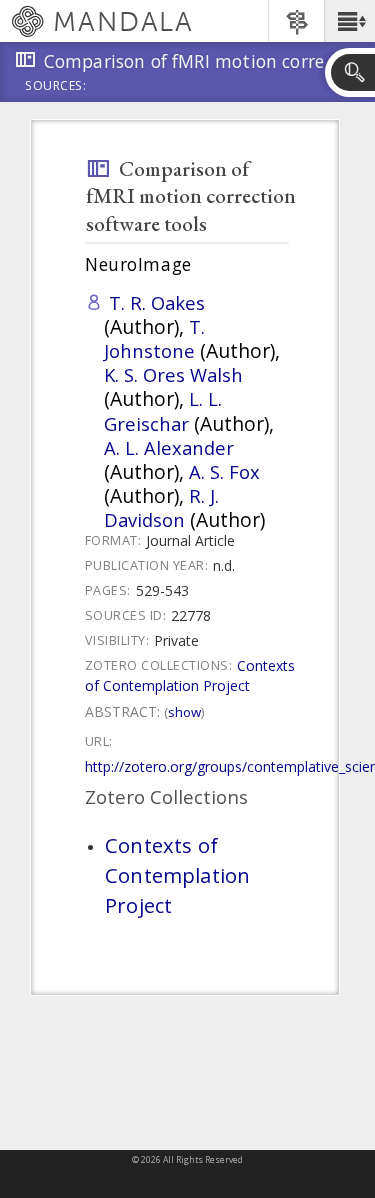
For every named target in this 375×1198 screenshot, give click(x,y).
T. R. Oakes (157, 302)
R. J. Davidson (161, 507)
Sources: (56, 87)
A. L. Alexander (169, 447)
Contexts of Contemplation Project (190, 675)
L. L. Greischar (163, 410)
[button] (349, 21)
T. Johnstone (154, 338)
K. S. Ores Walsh (173, 374)
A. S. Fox (224, 471)
